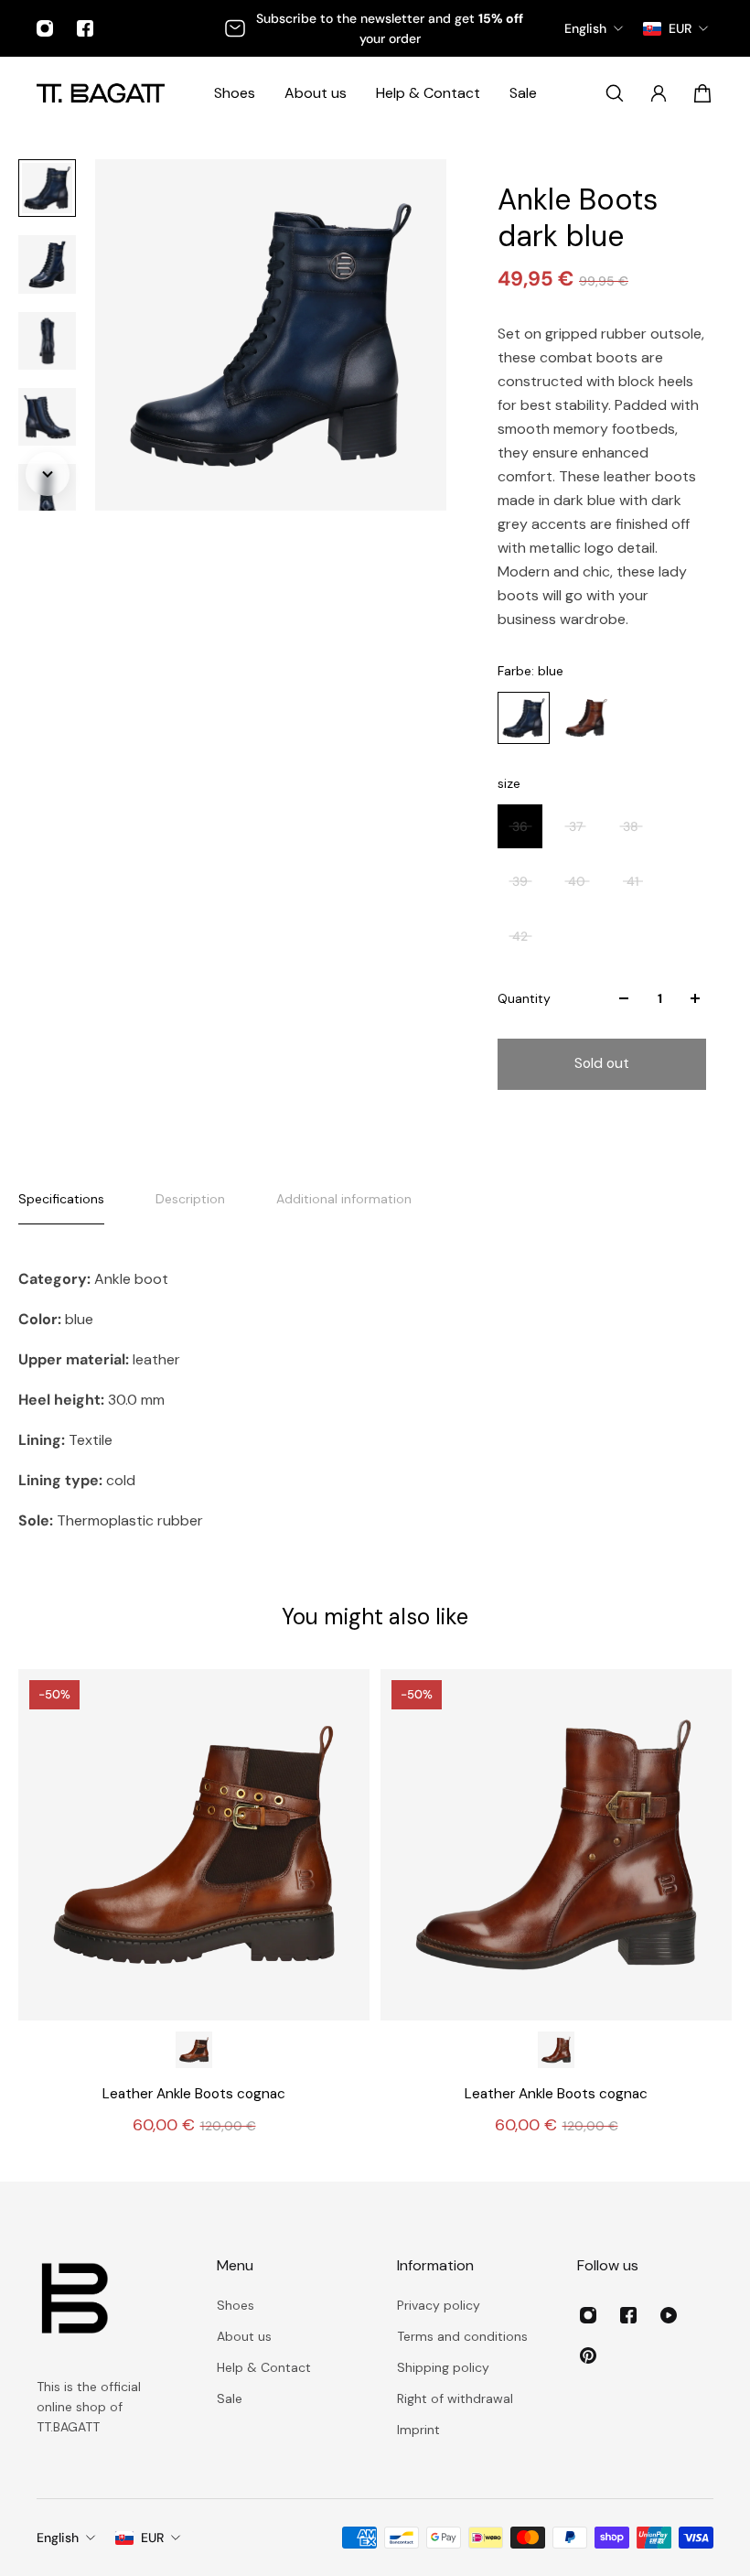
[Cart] (702, 93)
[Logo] (101, 93)
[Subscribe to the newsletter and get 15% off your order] (375, 28)
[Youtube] (669, 2315)
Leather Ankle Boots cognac (194, 2094)
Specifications (61, 1199)
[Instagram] (45, 28)
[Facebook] (85, 28)
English (58, 2538)
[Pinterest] (588, 2355)
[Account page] (659, 93)
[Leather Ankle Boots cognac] (194, 1845)
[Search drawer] (615, 93)
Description (190, 1199)
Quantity (524, 998)
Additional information (344, 1199)
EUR (152, 2538)
